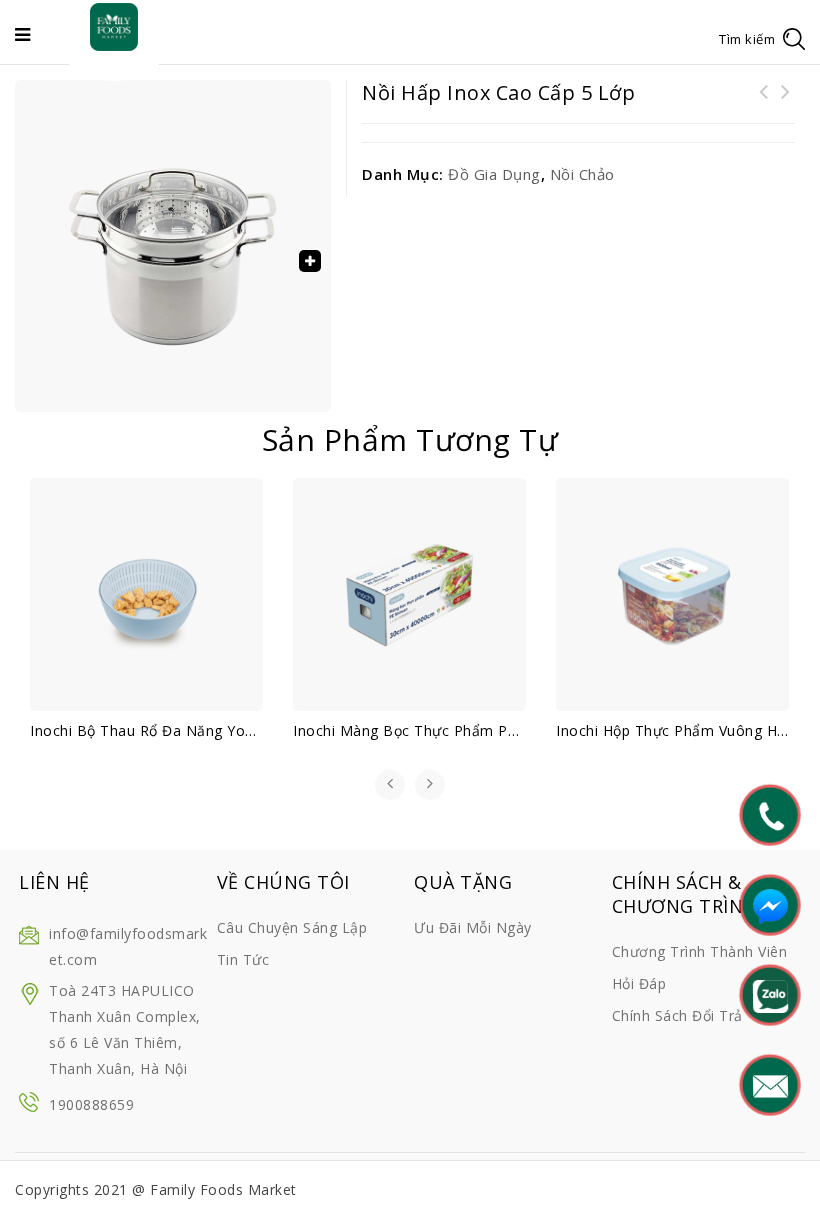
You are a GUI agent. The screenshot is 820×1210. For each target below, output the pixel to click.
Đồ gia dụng (494, 174)
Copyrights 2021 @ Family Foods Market (156, 1189)
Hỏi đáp (639, 983)
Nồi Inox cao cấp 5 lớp (763, 104)
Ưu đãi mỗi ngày (473, 927)
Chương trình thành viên (700, 951)
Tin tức (243, 959)
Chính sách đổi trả (677, 1015)
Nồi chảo (582, 174)
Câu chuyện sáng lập (292, 927)
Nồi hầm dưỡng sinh (785, 104)
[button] (310, 261)
